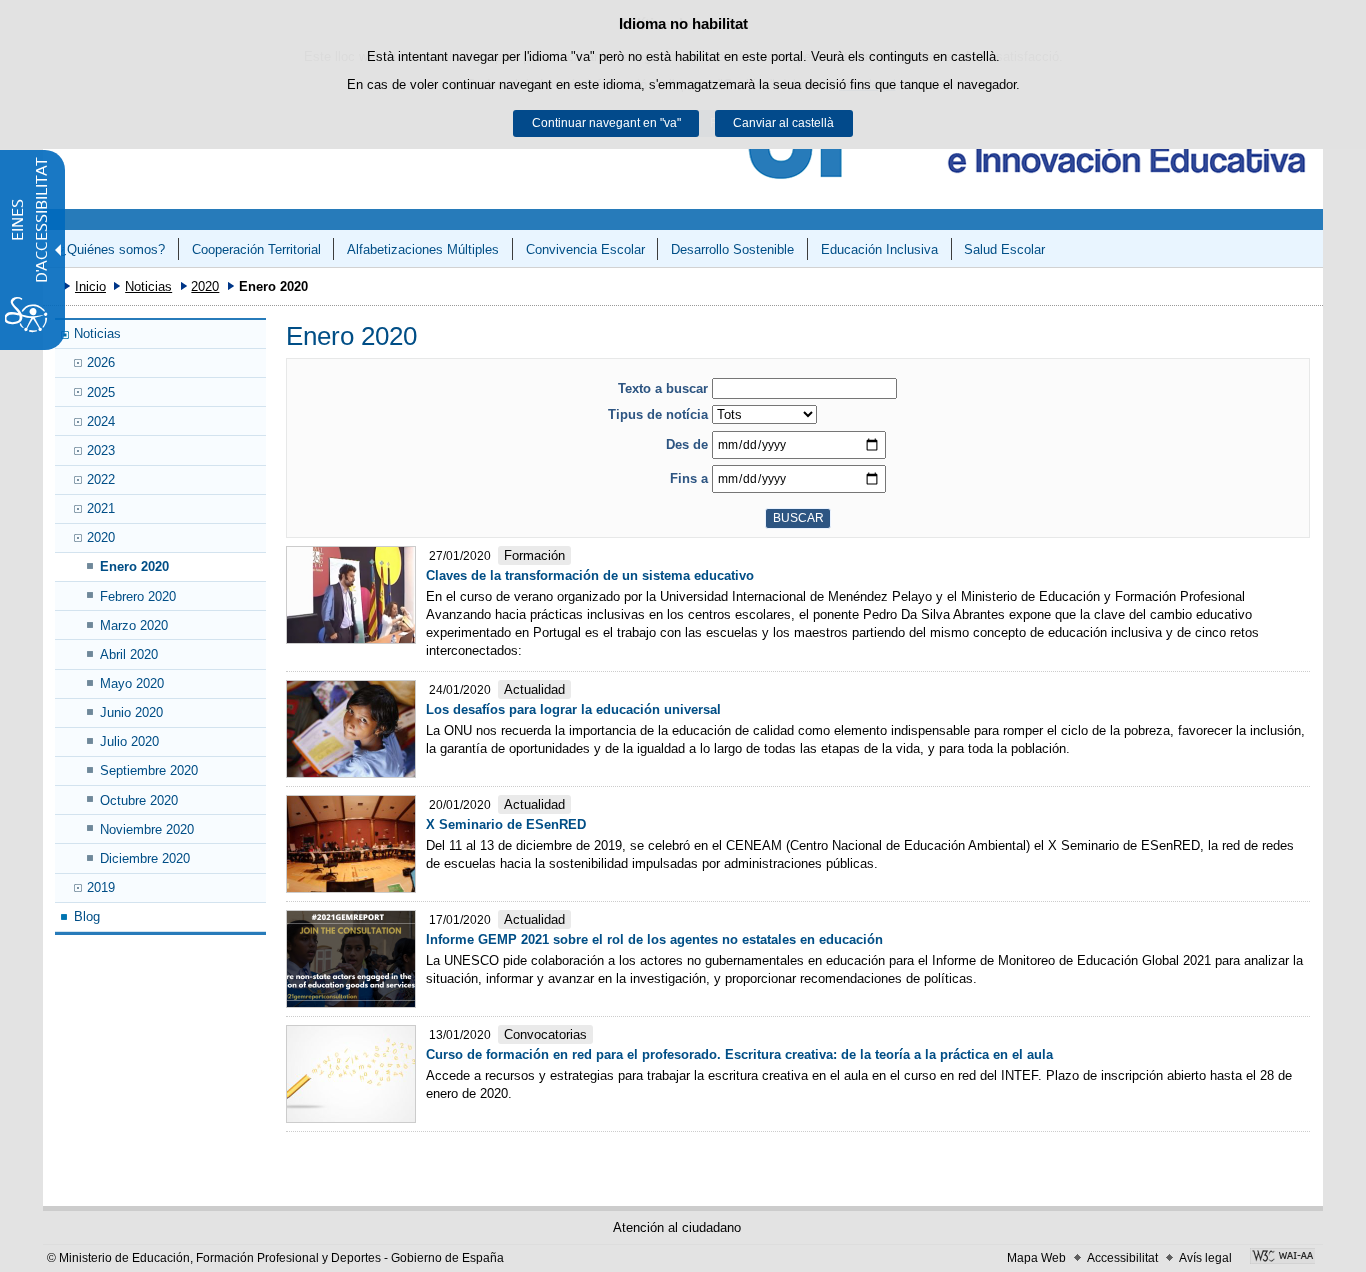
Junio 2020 (131, 712)
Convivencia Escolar (585, 249)
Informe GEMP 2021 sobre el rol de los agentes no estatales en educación (654, 939)
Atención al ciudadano (677, 1227)
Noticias (148, 286)
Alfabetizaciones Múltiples (423, 249)
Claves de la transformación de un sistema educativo (590, 575)
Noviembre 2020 (147, 829)
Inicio (90, 286)
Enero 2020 (134, 566)
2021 (101, 508)
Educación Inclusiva (879, 249)
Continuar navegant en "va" (606, 123)
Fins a (689, 478)
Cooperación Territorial (256, 249)
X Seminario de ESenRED (506, 824)
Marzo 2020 (134, 625)
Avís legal (1205, 1258)
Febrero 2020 (138, 596)
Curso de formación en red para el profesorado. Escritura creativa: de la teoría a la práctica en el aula (739, 1054)
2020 (205, 286)
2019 (101, 887)
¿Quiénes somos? (112, 249)
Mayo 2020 (132, 683)
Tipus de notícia (658, 414)
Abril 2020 (129, 654)
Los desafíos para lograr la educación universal (573, 709)
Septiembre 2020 (149, 770)
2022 (101, 479)
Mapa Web (1036, 1258)
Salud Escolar (1004, 249)
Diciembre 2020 (145, 858)
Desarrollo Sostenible (732, 249)
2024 (101, 421)
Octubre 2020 (139, 800)
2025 (101, 392)
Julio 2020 (129, 741)
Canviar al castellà (783, 123)
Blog (87, 916)
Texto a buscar (663, 388)
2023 (101, 450)
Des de (687, 444)
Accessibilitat (1122, 1258)
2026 (101, 362)
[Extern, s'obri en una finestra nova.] (1282, 1258)
